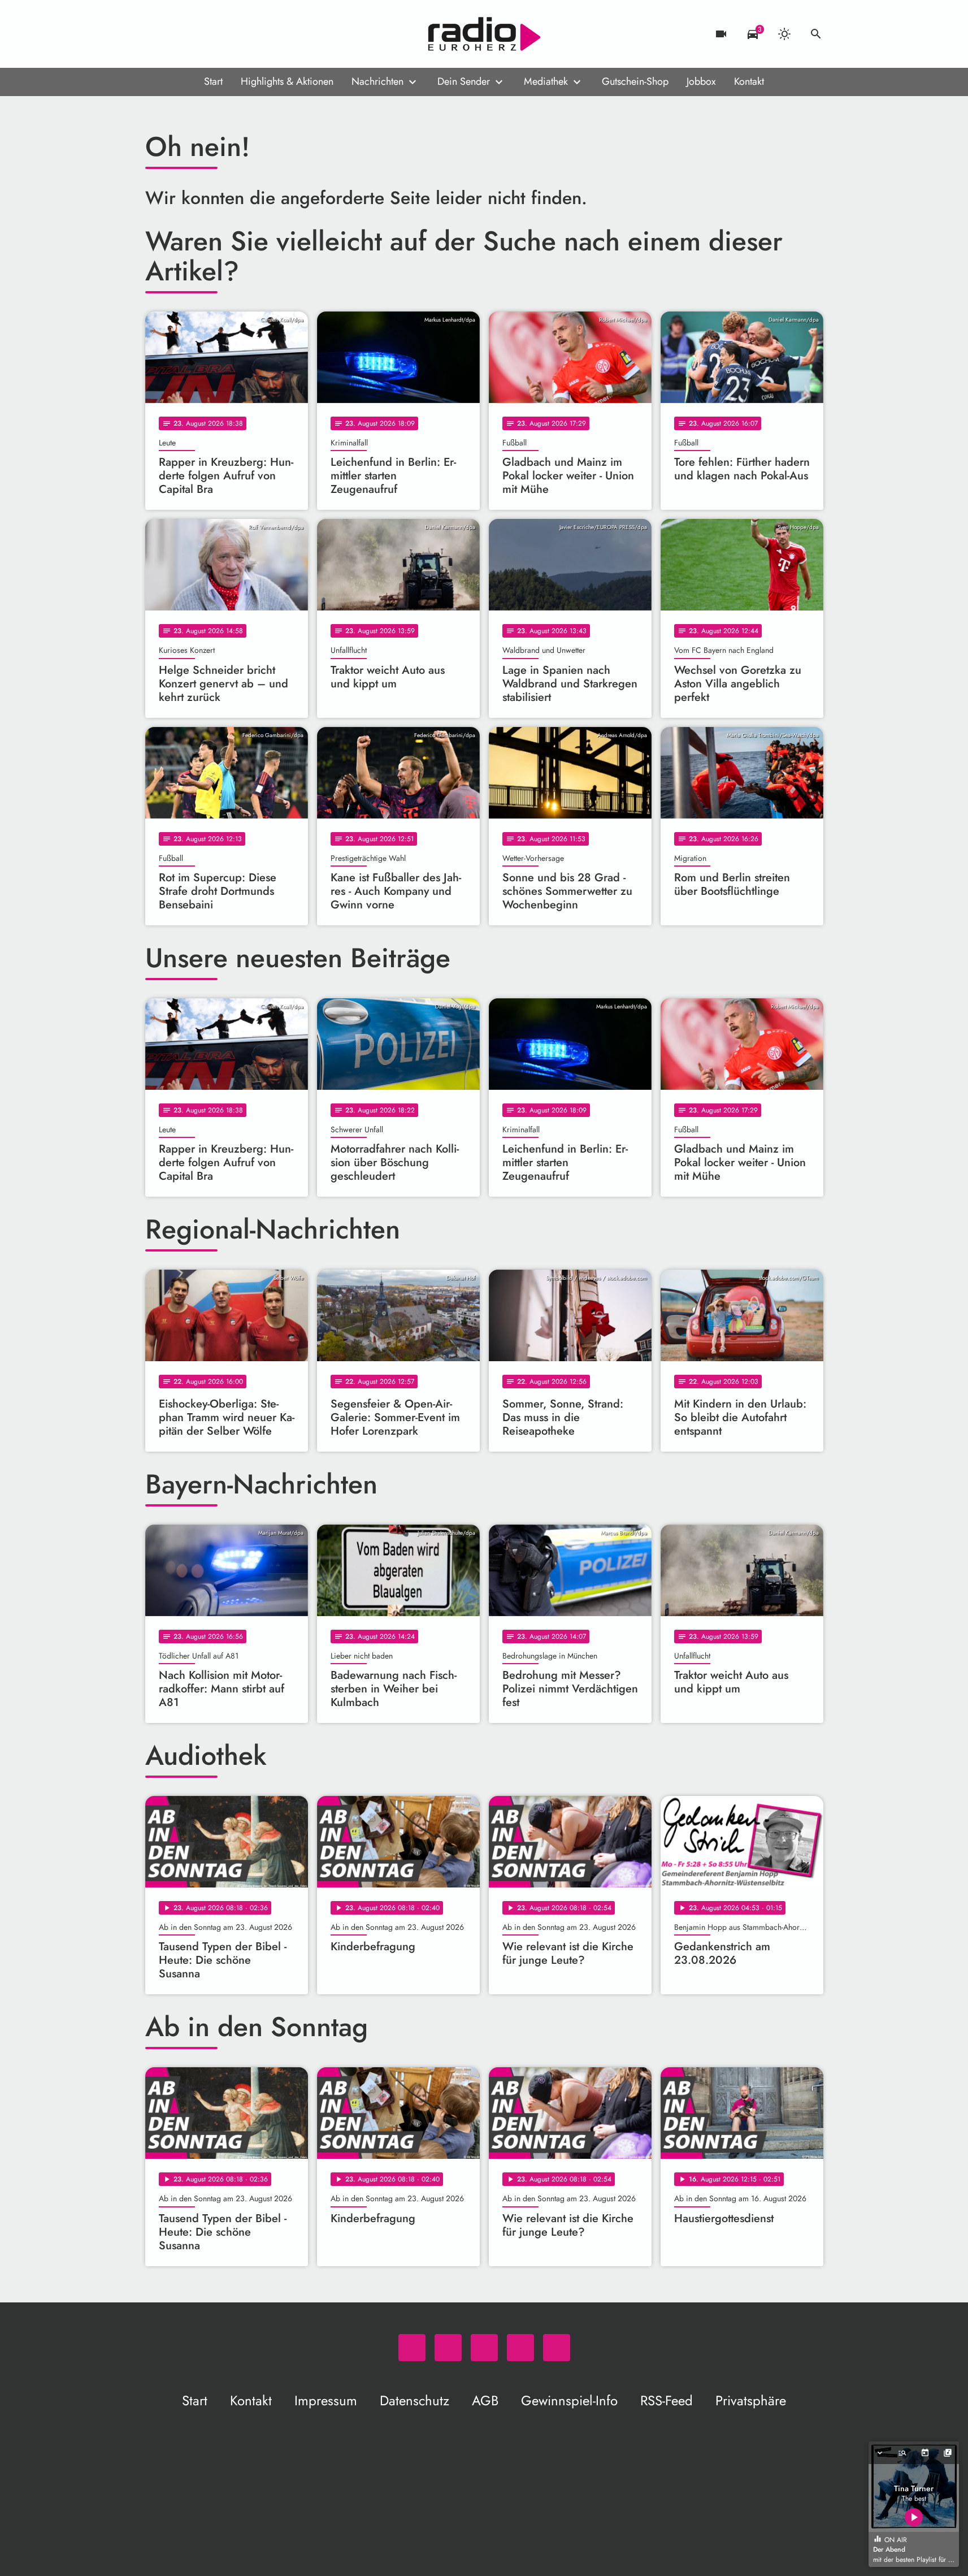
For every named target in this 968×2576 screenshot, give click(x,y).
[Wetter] (784, 34)
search (816, 34)
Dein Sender (464, 81)
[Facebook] (179, 34)
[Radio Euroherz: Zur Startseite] (484, 34)
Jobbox (701, 81)
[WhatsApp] (157, 34)
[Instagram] (202, 34)
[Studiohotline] (247, 34)
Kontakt (749, 81)
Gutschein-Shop (635, 81)
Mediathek (546, 81)
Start (213, 81)
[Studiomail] (224, 34)
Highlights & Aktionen (287, 81)
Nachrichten (377, 81)
